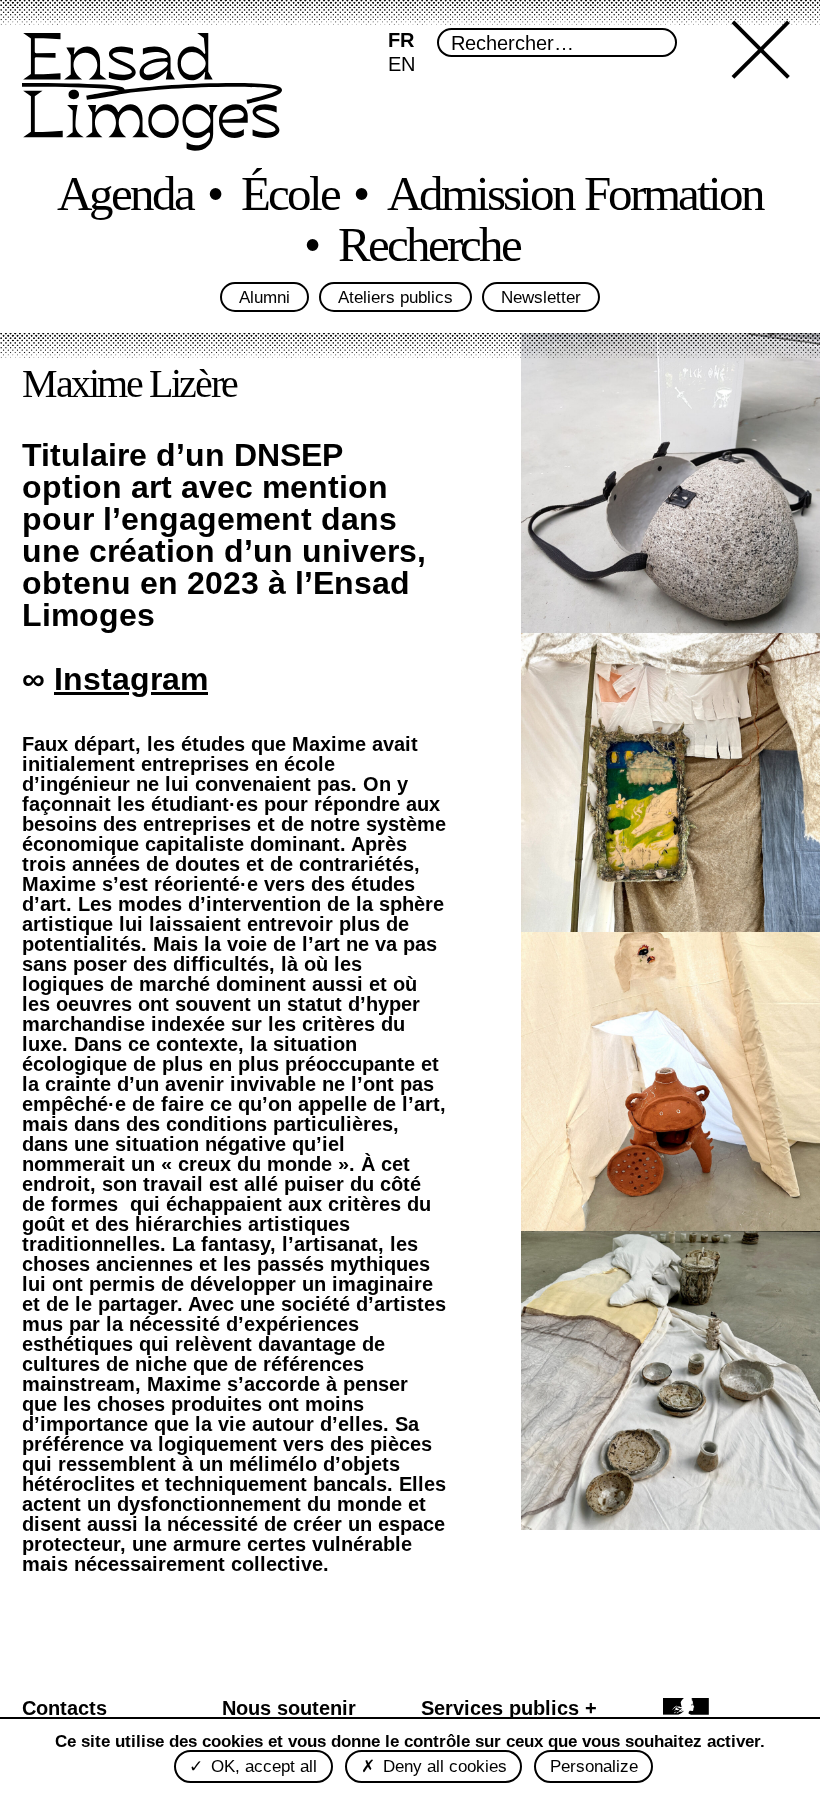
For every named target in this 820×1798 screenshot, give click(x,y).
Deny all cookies (442, 1766)
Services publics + (509, 1708)
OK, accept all (261, 1766)
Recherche (429, 245)
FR (401, 40)
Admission (480, 194)
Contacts (64, 1708)
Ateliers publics (395, 297)
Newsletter (541, 297)
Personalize (594, 1766)
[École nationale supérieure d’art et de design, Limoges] (152, 94)
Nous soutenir (289, 1708)
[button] (765, 91)
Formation (673, 194)
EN (401, 64)
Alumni (264, 297)
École (290, 194)
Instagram (131, 679)
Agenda (125, 194)
